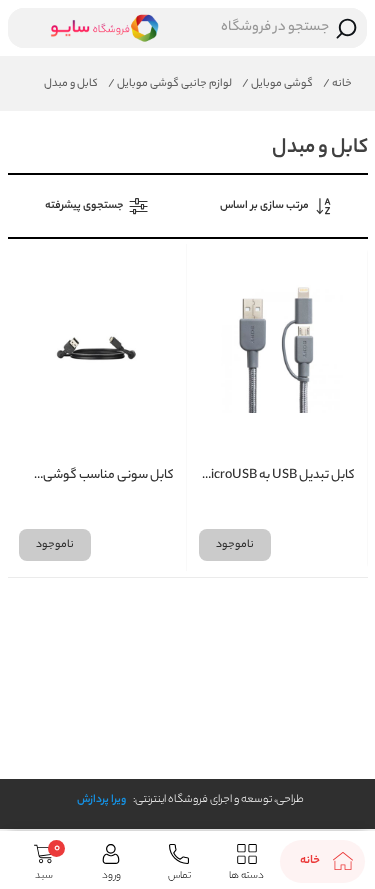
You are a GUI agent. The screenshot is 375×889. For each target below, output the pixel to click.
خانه (337, 84)
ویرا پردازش (101, 800)
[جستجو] (347, 28)
